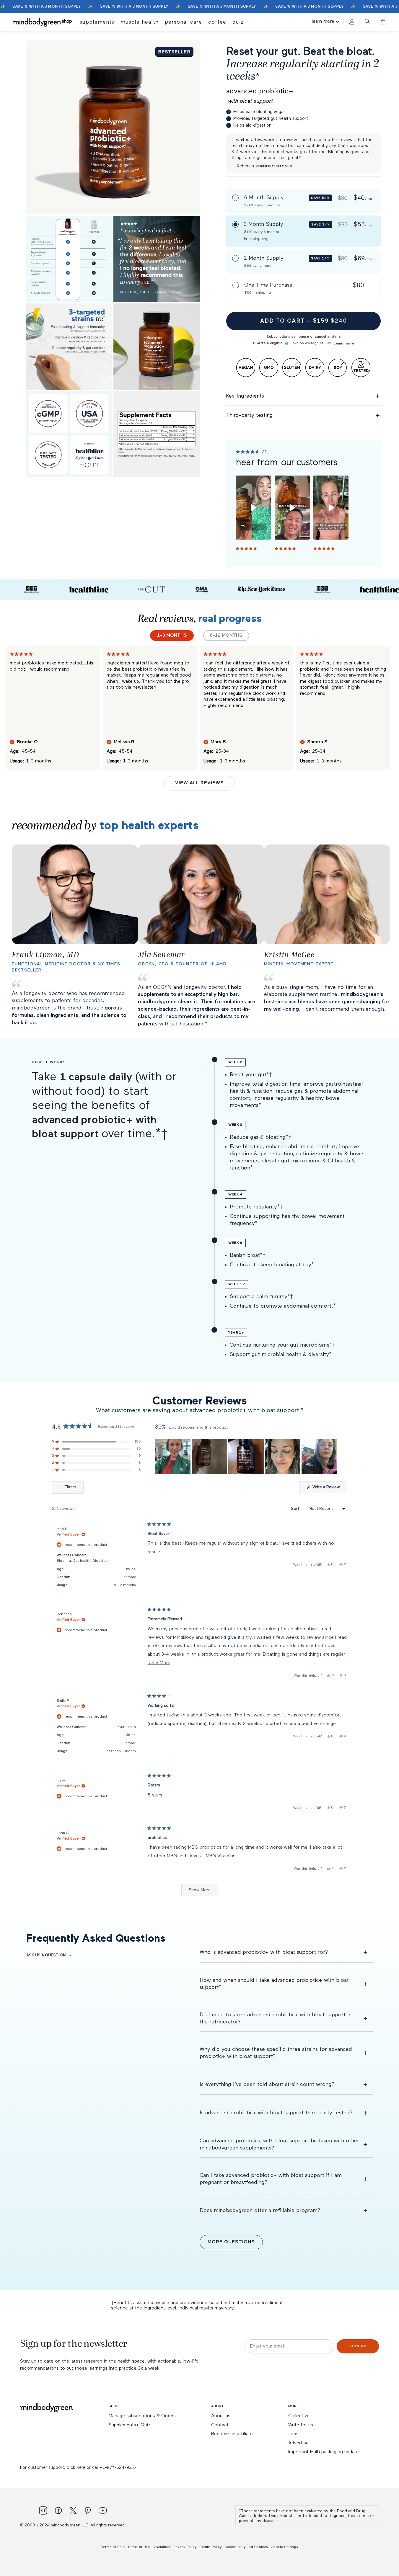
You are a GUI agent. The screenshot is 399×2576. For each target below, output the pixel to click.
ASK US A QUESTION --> (49, 1955)
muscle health (140, 22)
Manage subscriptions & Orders (142, 2416)
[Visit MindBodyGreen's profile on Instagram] (43, 2511)
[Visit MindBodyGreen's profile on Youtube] (103, 2511)
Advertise (298, 2443)
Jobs (293, 2434)
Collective (299, 2416)
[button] (381, 22)
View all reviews (199, 783)
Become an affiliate (232, 2434)
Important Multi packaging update (324, 2452)
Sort (296, 1509)
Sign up (358, 2346)
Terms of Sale (113, 2547)
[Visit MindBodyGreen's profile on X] (73, 2511)
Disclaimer (162, 2547)
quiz (238, 22)
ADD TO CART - (304, 321)
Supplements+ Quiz (130, 2425)
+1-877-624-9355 (118, 2468)
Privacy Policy (185, 2547)
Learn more (343, 344)
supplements (97, 22)
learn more (323, 22)
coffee (217, 22)
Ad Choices (258, 2547)
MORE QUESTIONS (231, 2242)
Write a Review (329, 1489)
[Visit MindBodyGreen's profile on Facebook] (58, 2511)
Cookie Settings (284, 2547)
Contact (220, 2425)
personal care (183, 22)
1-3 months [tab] (172, 636)
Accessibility (235, 2547)
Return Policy (210, 2547)
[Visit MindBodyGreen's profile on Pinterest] (88, 2511)
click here (76, 2468)
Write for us (301, 2425)
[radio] (303, 201)
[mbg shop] (43, 22)
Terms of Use (139, 2547)
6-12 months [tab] (226, 636)
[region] (247, 1456)
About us (221, 2416)
